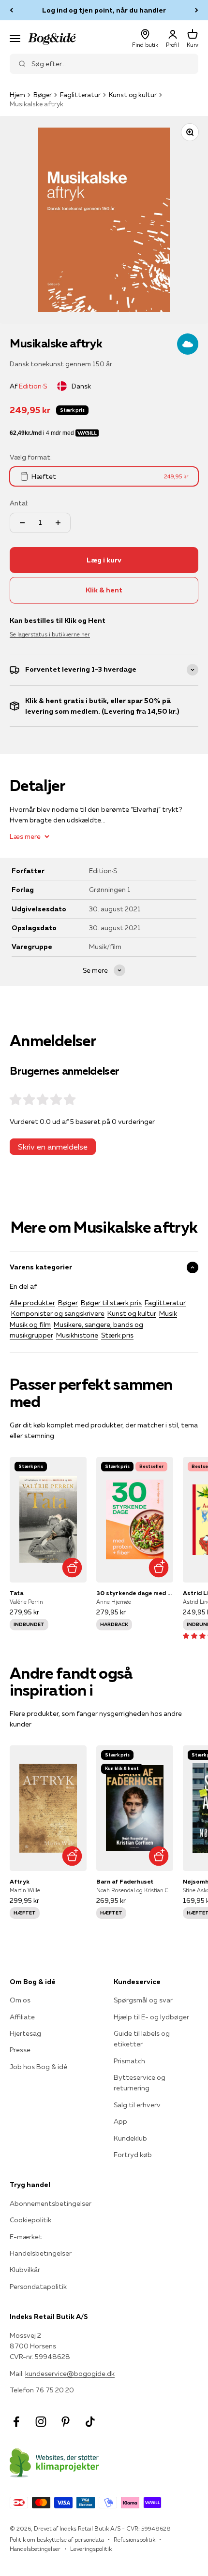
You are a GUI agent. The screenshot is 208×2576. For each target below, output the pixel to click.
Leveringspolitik (91, 2549)
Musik (168, 1313)
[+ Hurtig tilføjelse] (72, 1568)
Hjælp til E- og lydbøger (151, 2017)
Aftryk (20, 1881)
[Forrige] (11, 10)
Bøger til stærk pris (111, 1303)
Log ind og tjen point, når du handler (104, 10)
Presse (20, 2050)
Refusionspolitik (134, 2540)
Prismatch (129, 2061)
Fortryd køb (133, 2155)
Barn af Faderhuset (125, 1881)
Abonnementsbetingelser (51, 2203)
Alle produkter (32, 1303)
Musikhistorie (77, 1335)
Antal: (19, 503)
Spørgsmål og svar (143, 2000)
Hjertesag (25, 2033)
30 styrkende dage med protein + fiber (135, 1593)
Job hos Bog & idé (38, 2067)
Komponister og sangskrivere (58, 1313)
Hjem (17, 95)
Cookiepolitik (30, 2220)
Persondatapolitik (38, 2287)
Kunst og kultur (133, 95)
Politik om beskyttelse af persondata (57, 2540)
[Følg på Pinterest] (66, 2422)
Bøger (43, 95)
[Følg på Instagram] (41, 2422)
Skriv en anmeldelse (53, 1147)
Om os (20, 2000)
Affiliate (22, 2017)
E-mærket (26, 2237)
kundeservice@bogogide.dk (70, 2374)
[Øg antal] (58, 523)
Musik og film (30, 1324)
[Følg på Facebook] (16, 2422)
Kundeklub (130, 2138)
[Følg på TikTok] (90, 2422)
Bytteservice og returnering (140, 2083)
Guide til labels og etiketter (142, 2039)
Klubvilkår (25, 2270)
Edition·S (33, 386)
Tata (16, 1593)
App (120, 2121)
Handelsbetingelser (41, 2253)
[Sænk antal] (22, 523)
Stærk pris (117, 1335)
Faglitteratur (80, 95)
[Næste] (197, 10)
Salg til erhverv (137, 2105)
